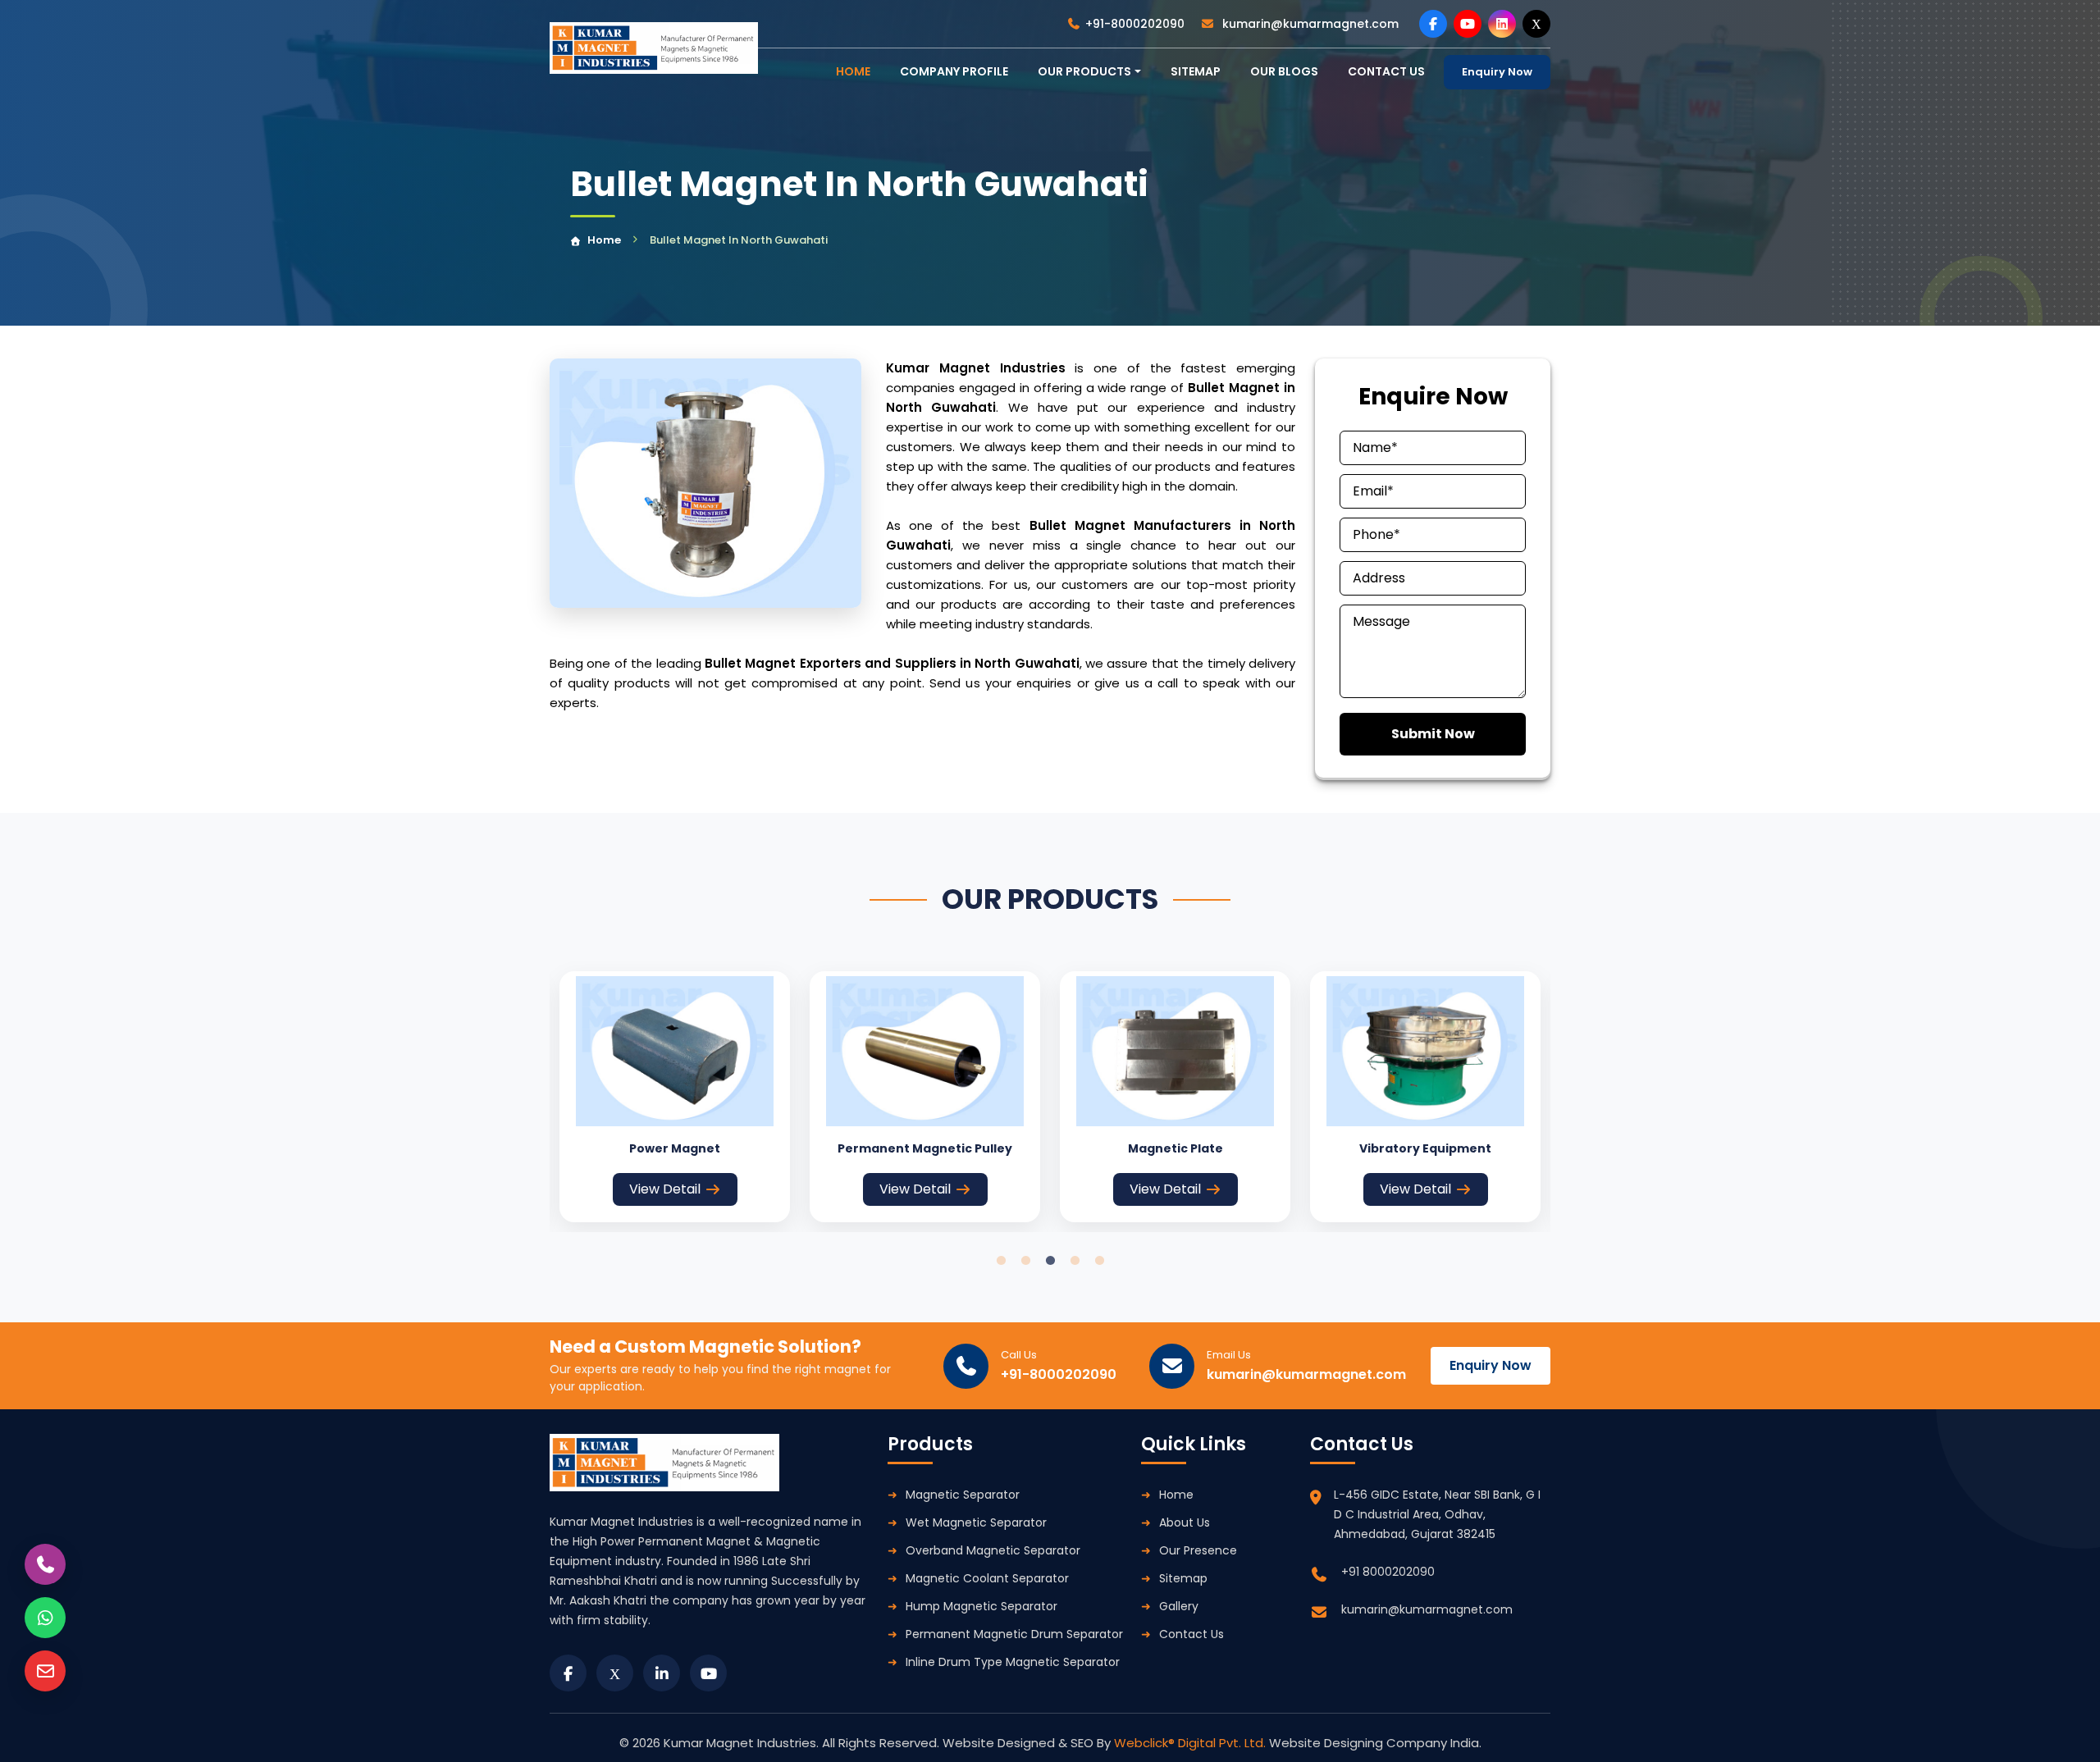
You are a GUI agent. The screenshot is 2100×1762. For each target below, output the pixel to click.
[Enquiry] (45, 1671)
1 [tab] (1001, 1261)
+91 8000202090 (1388, 1572)
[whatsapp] (45, 1618)
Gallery (1179, 1606)
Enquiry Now (1497, 72)
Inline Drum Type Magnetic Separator (1013, 1662)
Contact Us (1192, 1634)
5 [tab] (1099, 1261)
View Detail (665, 1189)
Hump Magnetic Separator (982, 1606)
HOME (853, 71)
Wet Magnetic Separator (976, 1522)
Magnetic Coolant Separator (987, 1578)
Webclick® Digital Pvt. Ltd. (1192, 1743)
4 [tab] (1075, 1261)
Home (604, 240)
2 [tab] (1025, 1261)
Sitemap (1196, 71)
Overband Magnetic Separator (993, 1550)
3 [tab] (1050, 1261)
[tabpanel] (675, 1097)
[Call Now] (45, 1564)
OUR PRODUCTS (1084, 71)
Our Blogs (1284, 71)
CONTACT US (1386, 71)
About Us (1185, 1522)
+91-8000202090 (1135, 24)
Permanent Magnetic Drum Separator (1014, 1634)
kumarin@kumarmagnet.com (1309, 24)
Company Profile (954, 71)
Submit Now (1433, 734)
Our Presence (1198, 1550)
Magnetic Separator (963, 1495)
